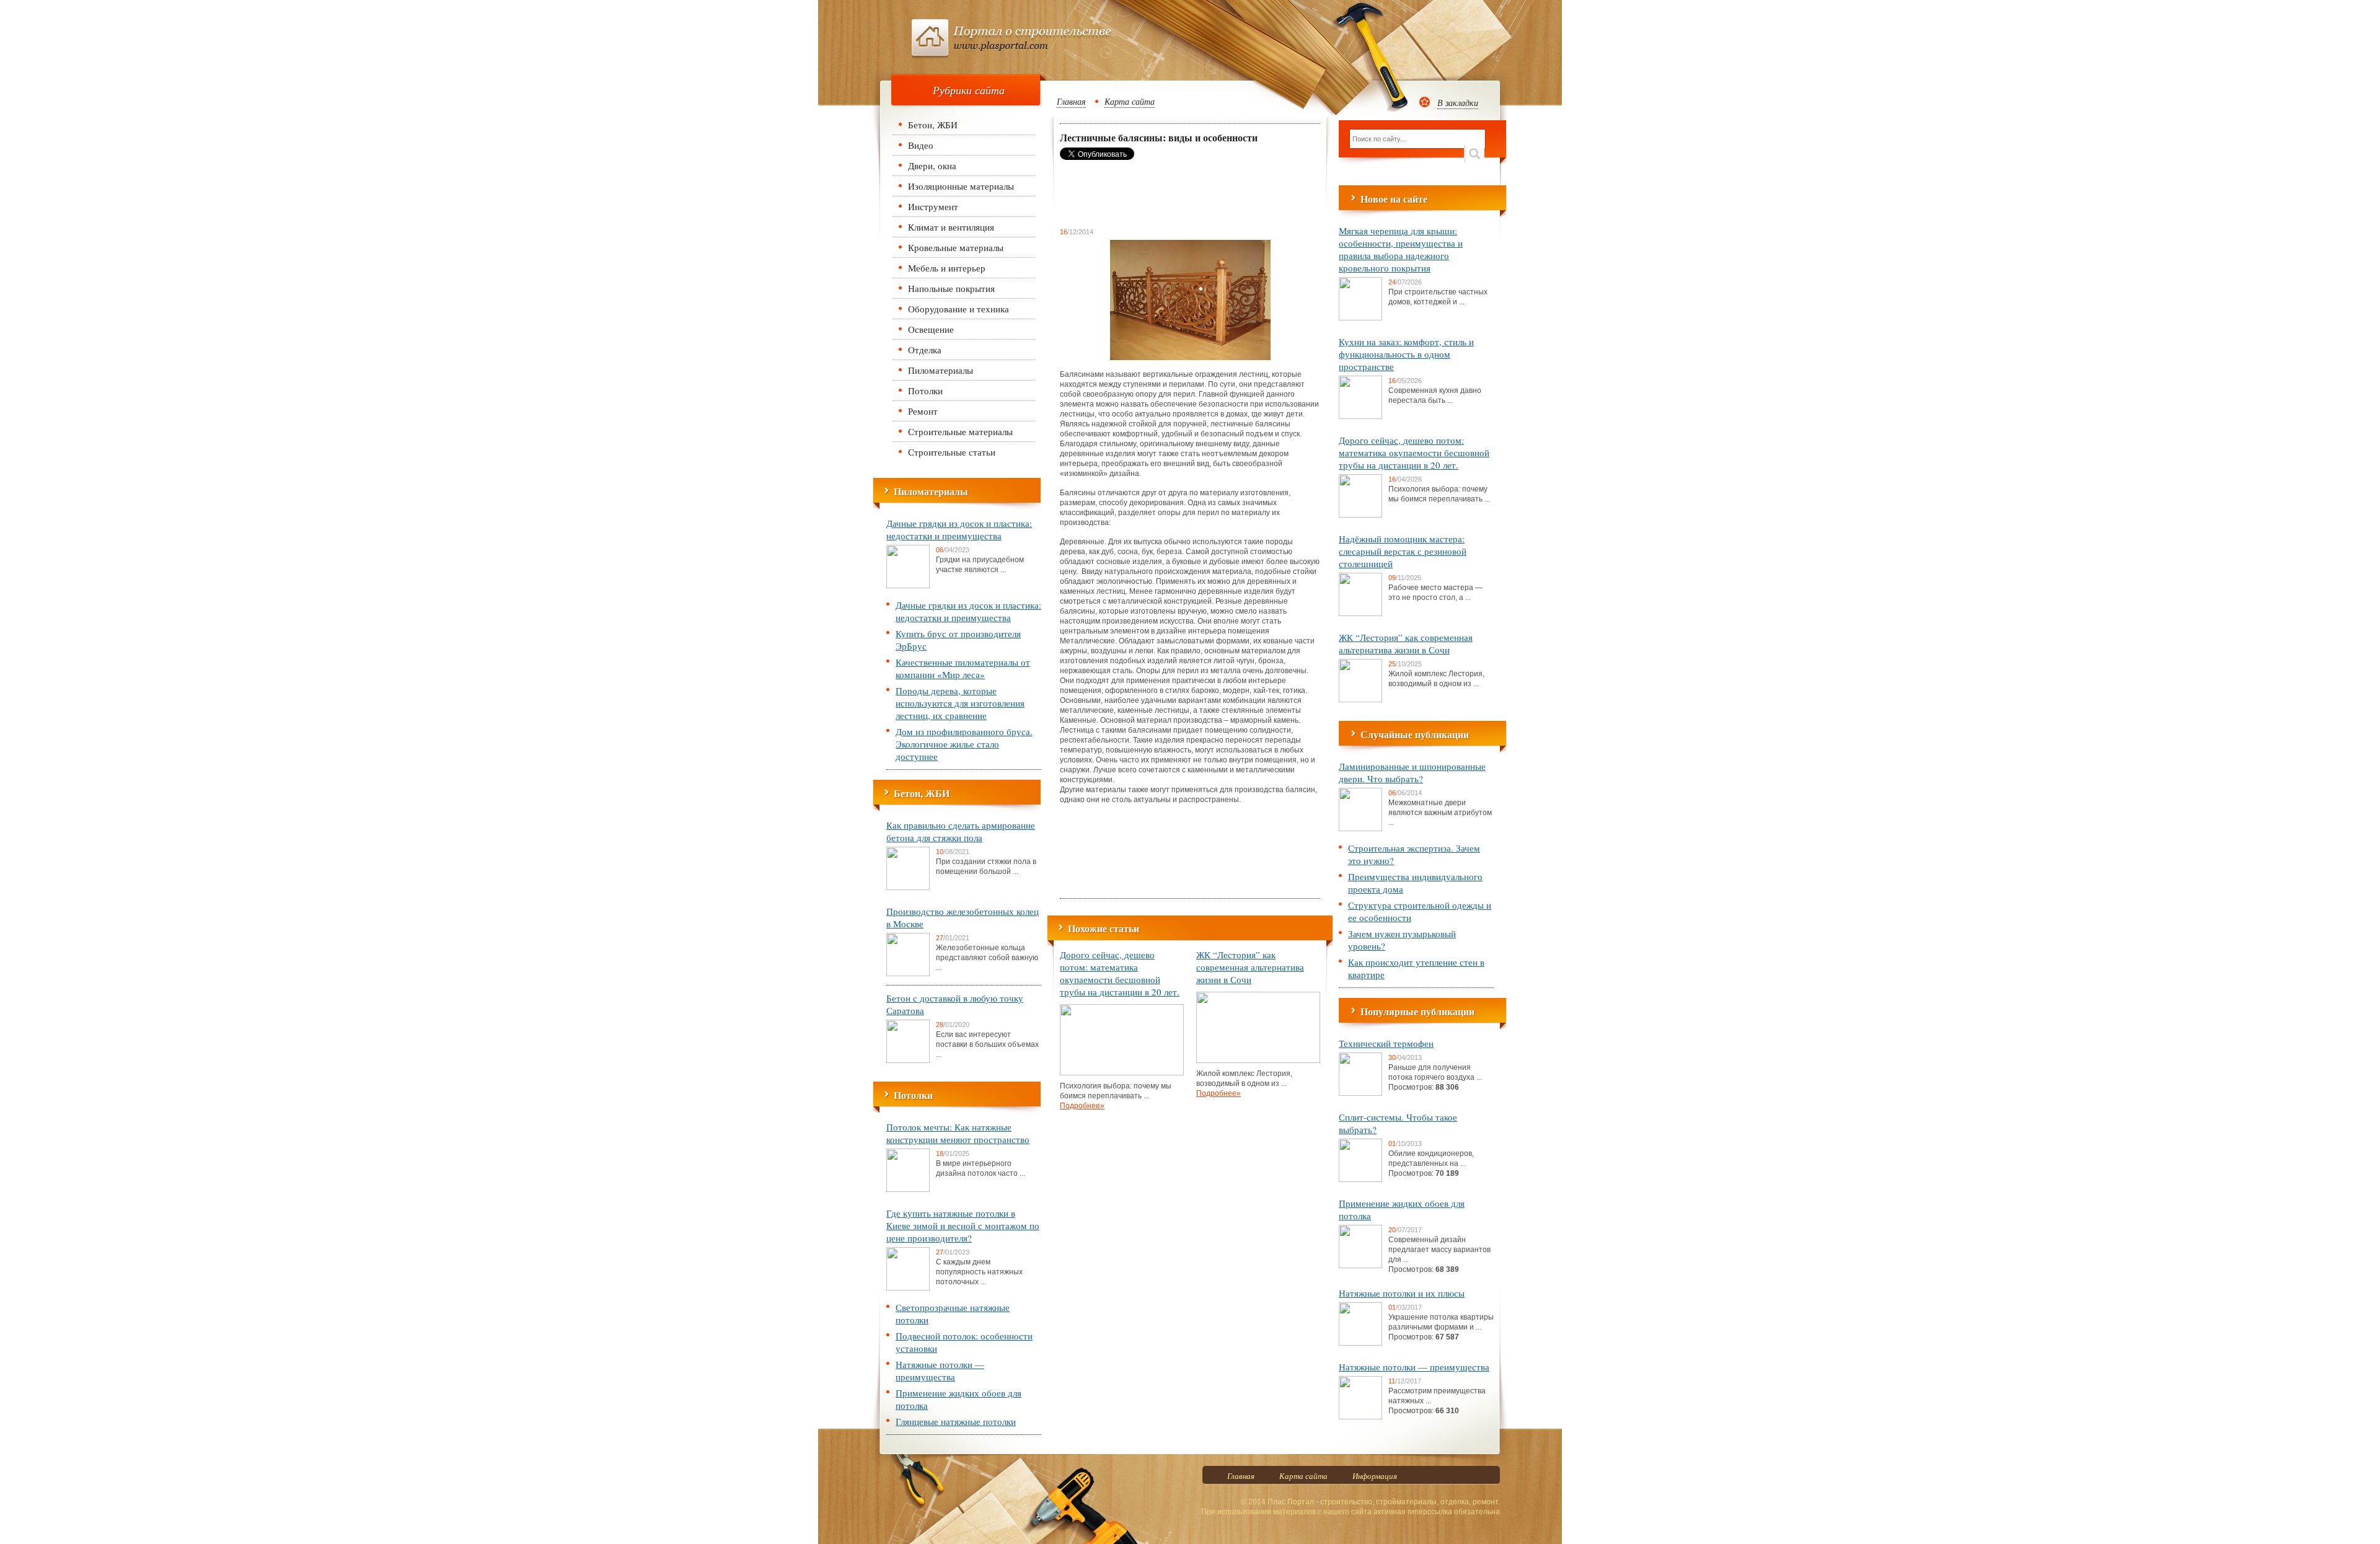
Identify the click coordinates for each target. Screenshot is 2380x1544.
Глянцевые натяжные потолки (956, 1421)
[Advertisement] (1159, 193)
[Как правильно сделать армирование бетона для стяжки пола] (908, 888)
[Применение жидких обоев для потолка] (1360, 1266)
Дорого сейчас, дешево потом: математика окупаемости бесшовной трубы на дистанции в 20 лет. (1120, 973)
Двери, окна (932, 165)
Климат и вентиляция (951, 227)
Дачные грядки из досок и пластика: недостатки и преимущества (959, 529)
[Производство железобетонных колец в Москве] (908, 974)
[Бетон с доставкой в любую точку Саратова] (908, 1061)
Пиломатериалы (941, 370)
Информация (1375, 1476)
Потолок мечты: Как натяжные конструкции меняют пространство (958, 1133)
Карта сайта (1130, 101)
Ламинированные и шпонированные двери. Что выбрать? (1412, 772)
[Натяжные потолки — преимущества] (1360, 1417)
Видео (921, 145)
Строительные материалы (960, 431)
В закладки (1458, 103)
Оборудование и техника (959, 309)
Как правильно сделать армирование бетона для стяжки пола (961, 831)
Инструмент (933, 206)
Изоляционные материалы (961, 186)
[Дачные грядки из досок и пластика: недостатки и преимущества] (908, 586)
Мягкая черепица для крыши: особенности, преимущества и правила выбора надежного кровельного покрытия (1401, 249)
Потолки (925, 390)
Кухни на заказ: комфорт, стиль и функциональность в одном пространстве (1406, 354)
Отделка (925, 350)
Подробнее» (1082, 1106)
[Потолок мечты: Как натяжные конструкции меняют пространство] (908, 1189)
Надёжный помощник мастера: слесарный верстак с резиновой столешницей (1403, 551)
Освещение (931, 329)
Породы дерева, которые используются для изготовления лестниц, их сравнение (960, 703)
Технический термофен (1386, 1043)
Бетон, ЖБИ (933, 125)
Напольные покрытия (951, 288)
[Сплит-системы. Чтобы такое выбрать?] (1360, 1180)
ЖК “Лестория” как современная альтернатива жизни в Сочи (1250, 967)
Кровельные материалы (956, 247)
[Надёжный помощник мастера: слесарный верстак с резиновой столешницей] (1360, 614)
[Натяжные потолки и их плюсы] (1360, 1343)
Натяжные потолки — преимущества (940, 1370)
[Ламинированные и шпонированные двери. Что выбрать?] (1360, 829)
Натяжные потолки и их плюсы (1402, 1293)
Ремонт (923, 411)
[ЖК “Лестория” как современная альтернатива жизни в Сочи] (1258, 1061)
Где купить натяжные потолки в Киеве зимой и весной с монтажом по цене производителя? (963, 1225)
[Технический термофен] (1360, 1093)
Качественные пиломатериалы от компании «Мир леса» (963, 668)
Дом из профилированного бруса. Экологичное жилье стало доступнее (964, 744)
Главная (1071, 101)
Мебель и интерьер (947, 268)
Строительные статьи (952, 452)
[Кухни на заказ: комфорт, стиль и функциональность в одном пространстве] (1360, 417)
